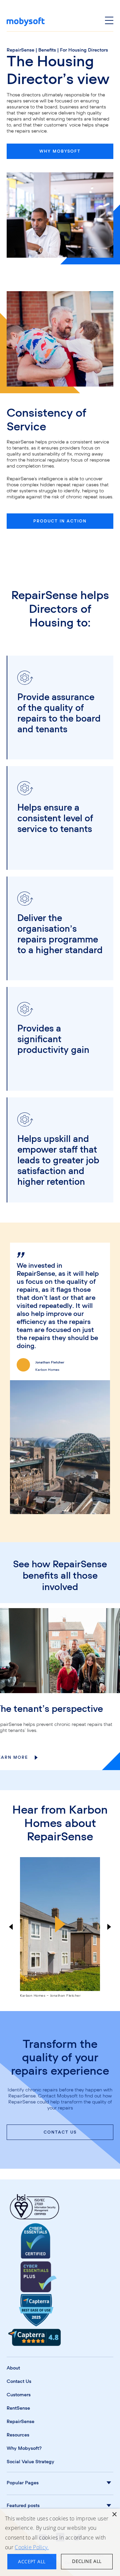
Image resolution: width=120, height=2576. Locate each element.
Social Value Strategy (30, 2462)
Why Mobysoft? (24, 2448)
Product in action (60, 521)
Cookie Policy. (32, 2547)
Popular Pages (23, 2483)
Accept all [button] (32, 2561)
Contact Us (19, 2382)
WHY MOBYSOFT (60, 151)
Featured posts (23, 2506)
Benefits (47, 50)
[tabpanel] (60, 1378)
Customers (19, 2395)
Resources (18, 2435)
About (13, 2368)
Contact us (60, 2132)
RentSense (18, 2408)
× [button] (114, 2515)
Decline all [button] (87, 2561)
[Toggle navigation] (109, 22)
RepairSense (20, 50)
